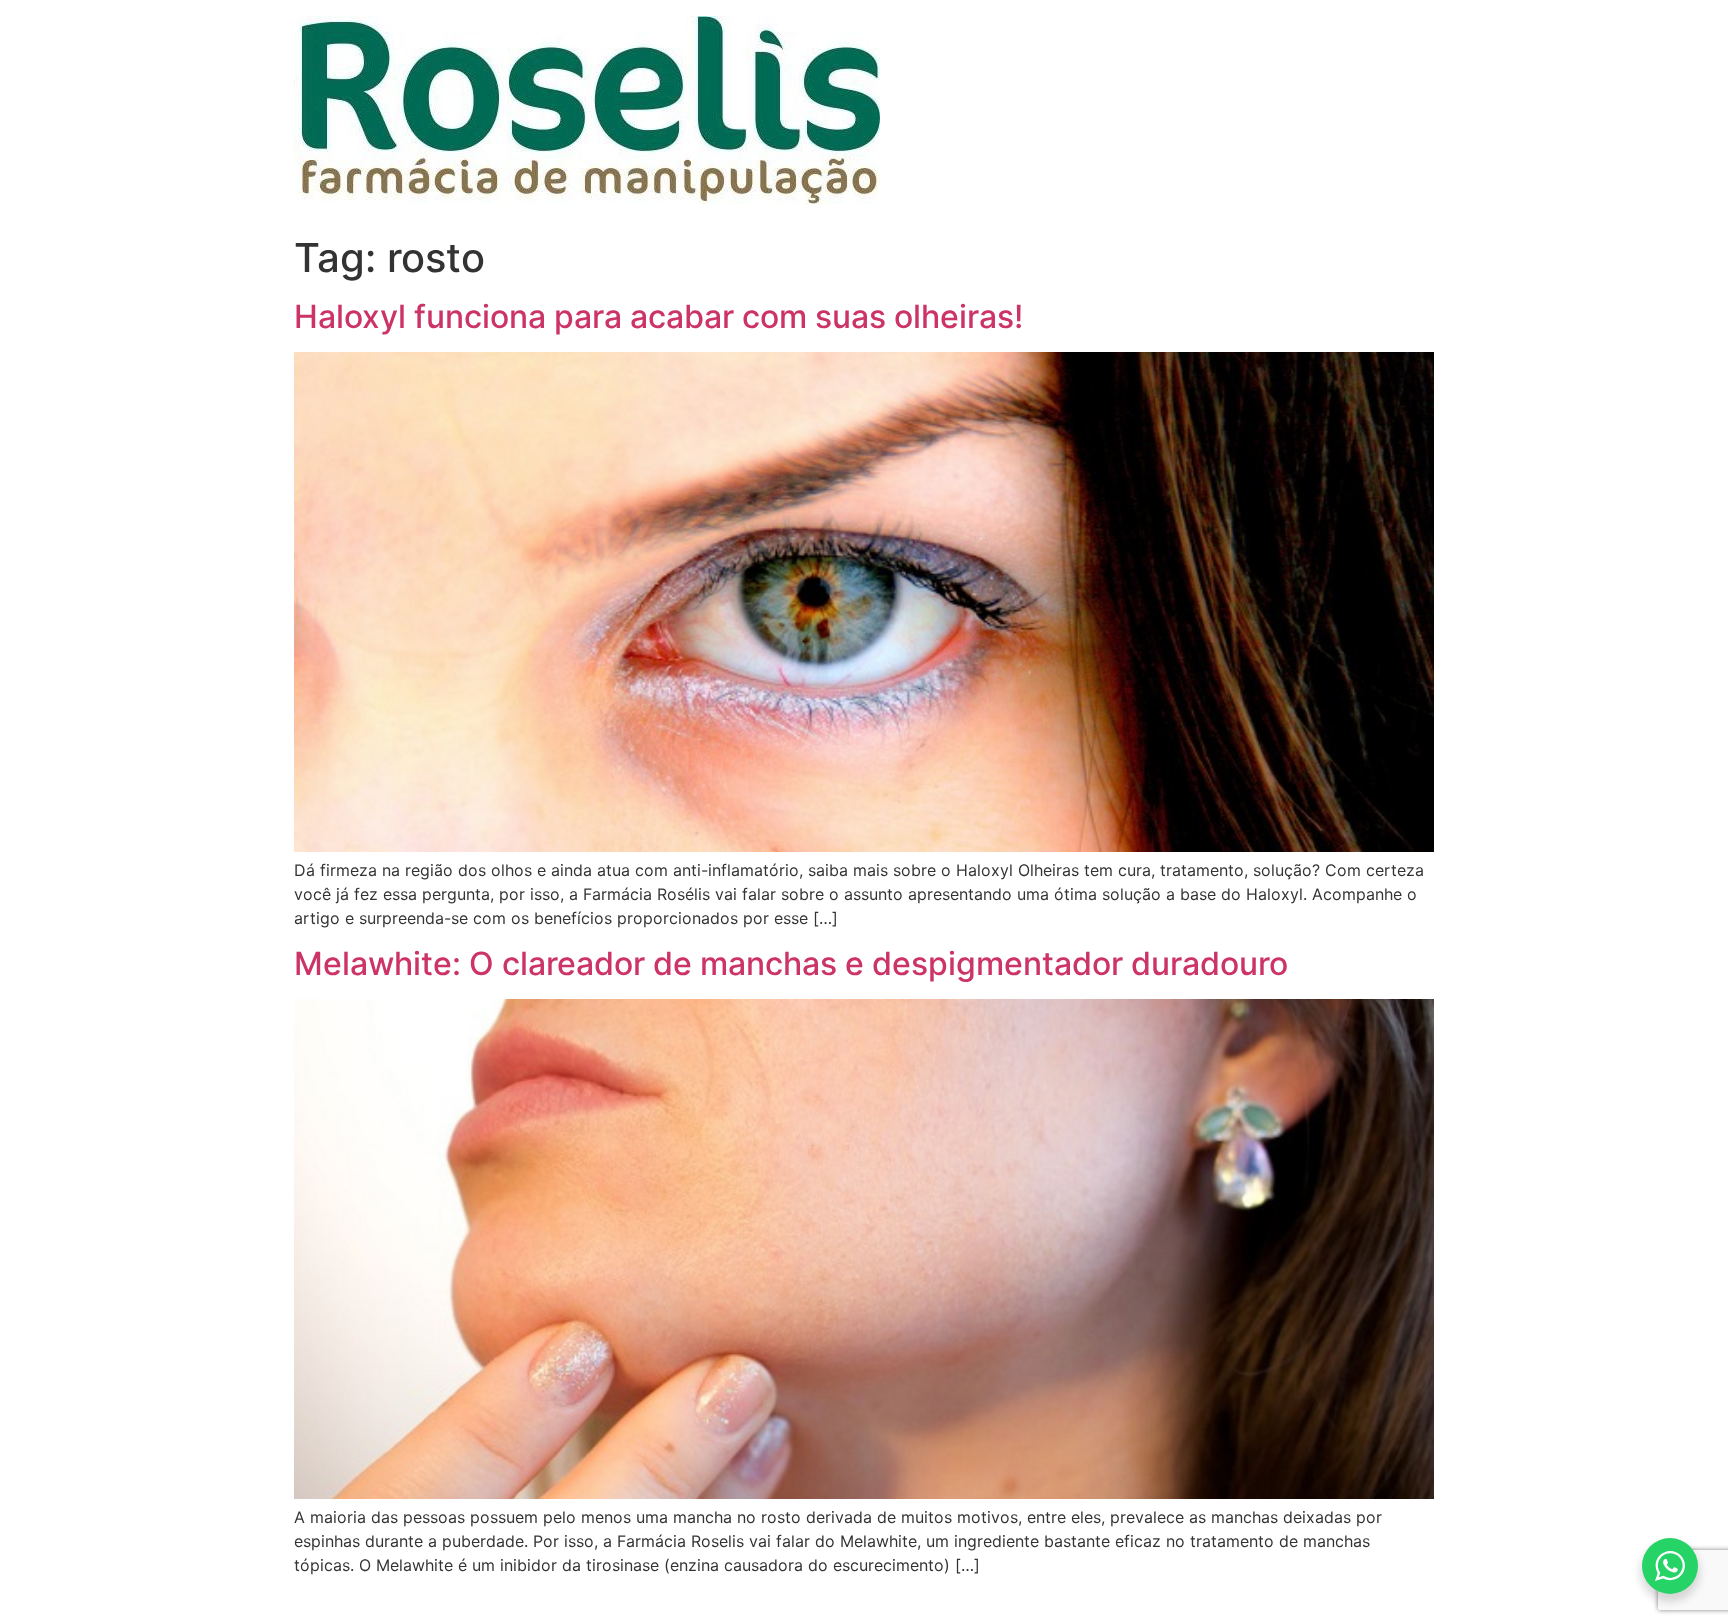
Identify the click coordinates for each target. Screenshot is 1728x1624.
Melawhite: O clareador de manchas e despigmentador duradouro (791, 963)
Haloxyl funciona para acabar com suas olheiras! (658, 316)
